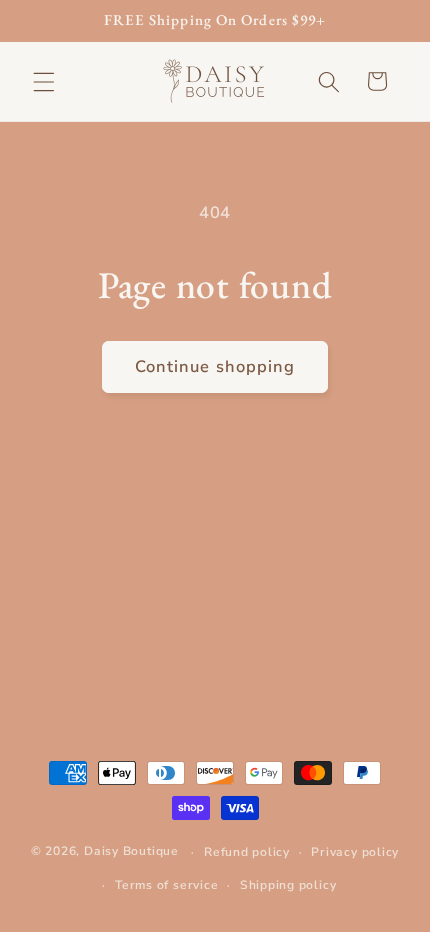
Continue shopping (215, 366)
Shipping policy (288, 885)
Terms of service (166, 885)
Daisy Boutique (131, 852)
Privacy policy (355, 852)
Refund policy (247, 852)
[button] (44, 81)
